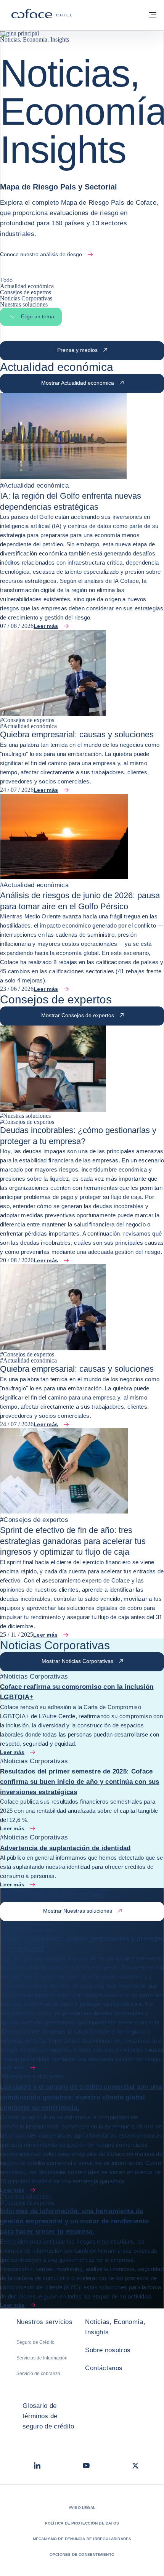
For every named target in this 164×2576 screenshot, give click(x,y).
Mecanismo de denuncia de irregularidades (82, 2539)
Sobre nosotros (108, 2350)
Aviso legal (82, 2508)
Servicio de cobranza (38, 2374)
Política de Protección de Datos (82, 2523)
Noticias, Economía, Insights (115, 2327)
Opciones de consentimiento (82, 2554)
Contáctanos (104, 2368)
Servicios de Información (42, 2358)
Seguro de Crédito (35, 2342)
